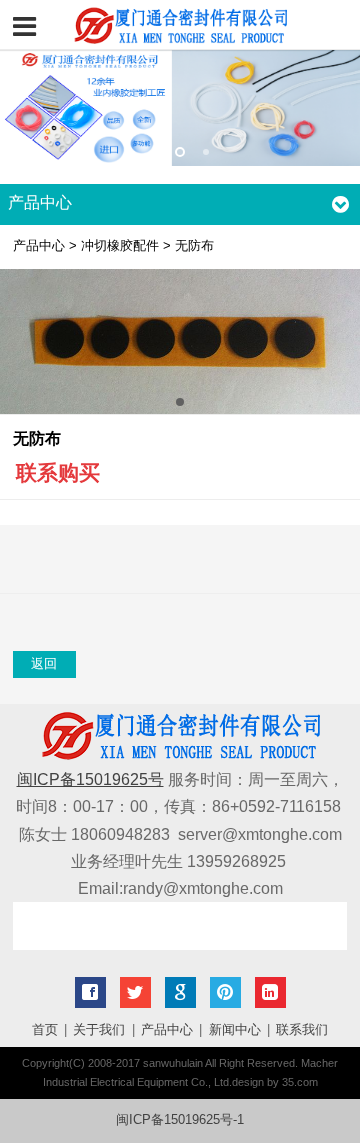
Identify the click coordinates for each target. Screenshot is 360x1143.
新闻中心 (235, 1030)
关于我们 (99, 1030)
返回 (44, 664)
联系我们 (302, 1030)
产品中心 (39, 246)
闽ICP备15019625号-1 (180, 1120)
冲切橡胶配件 (120, 246)
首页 (45, 1030)
